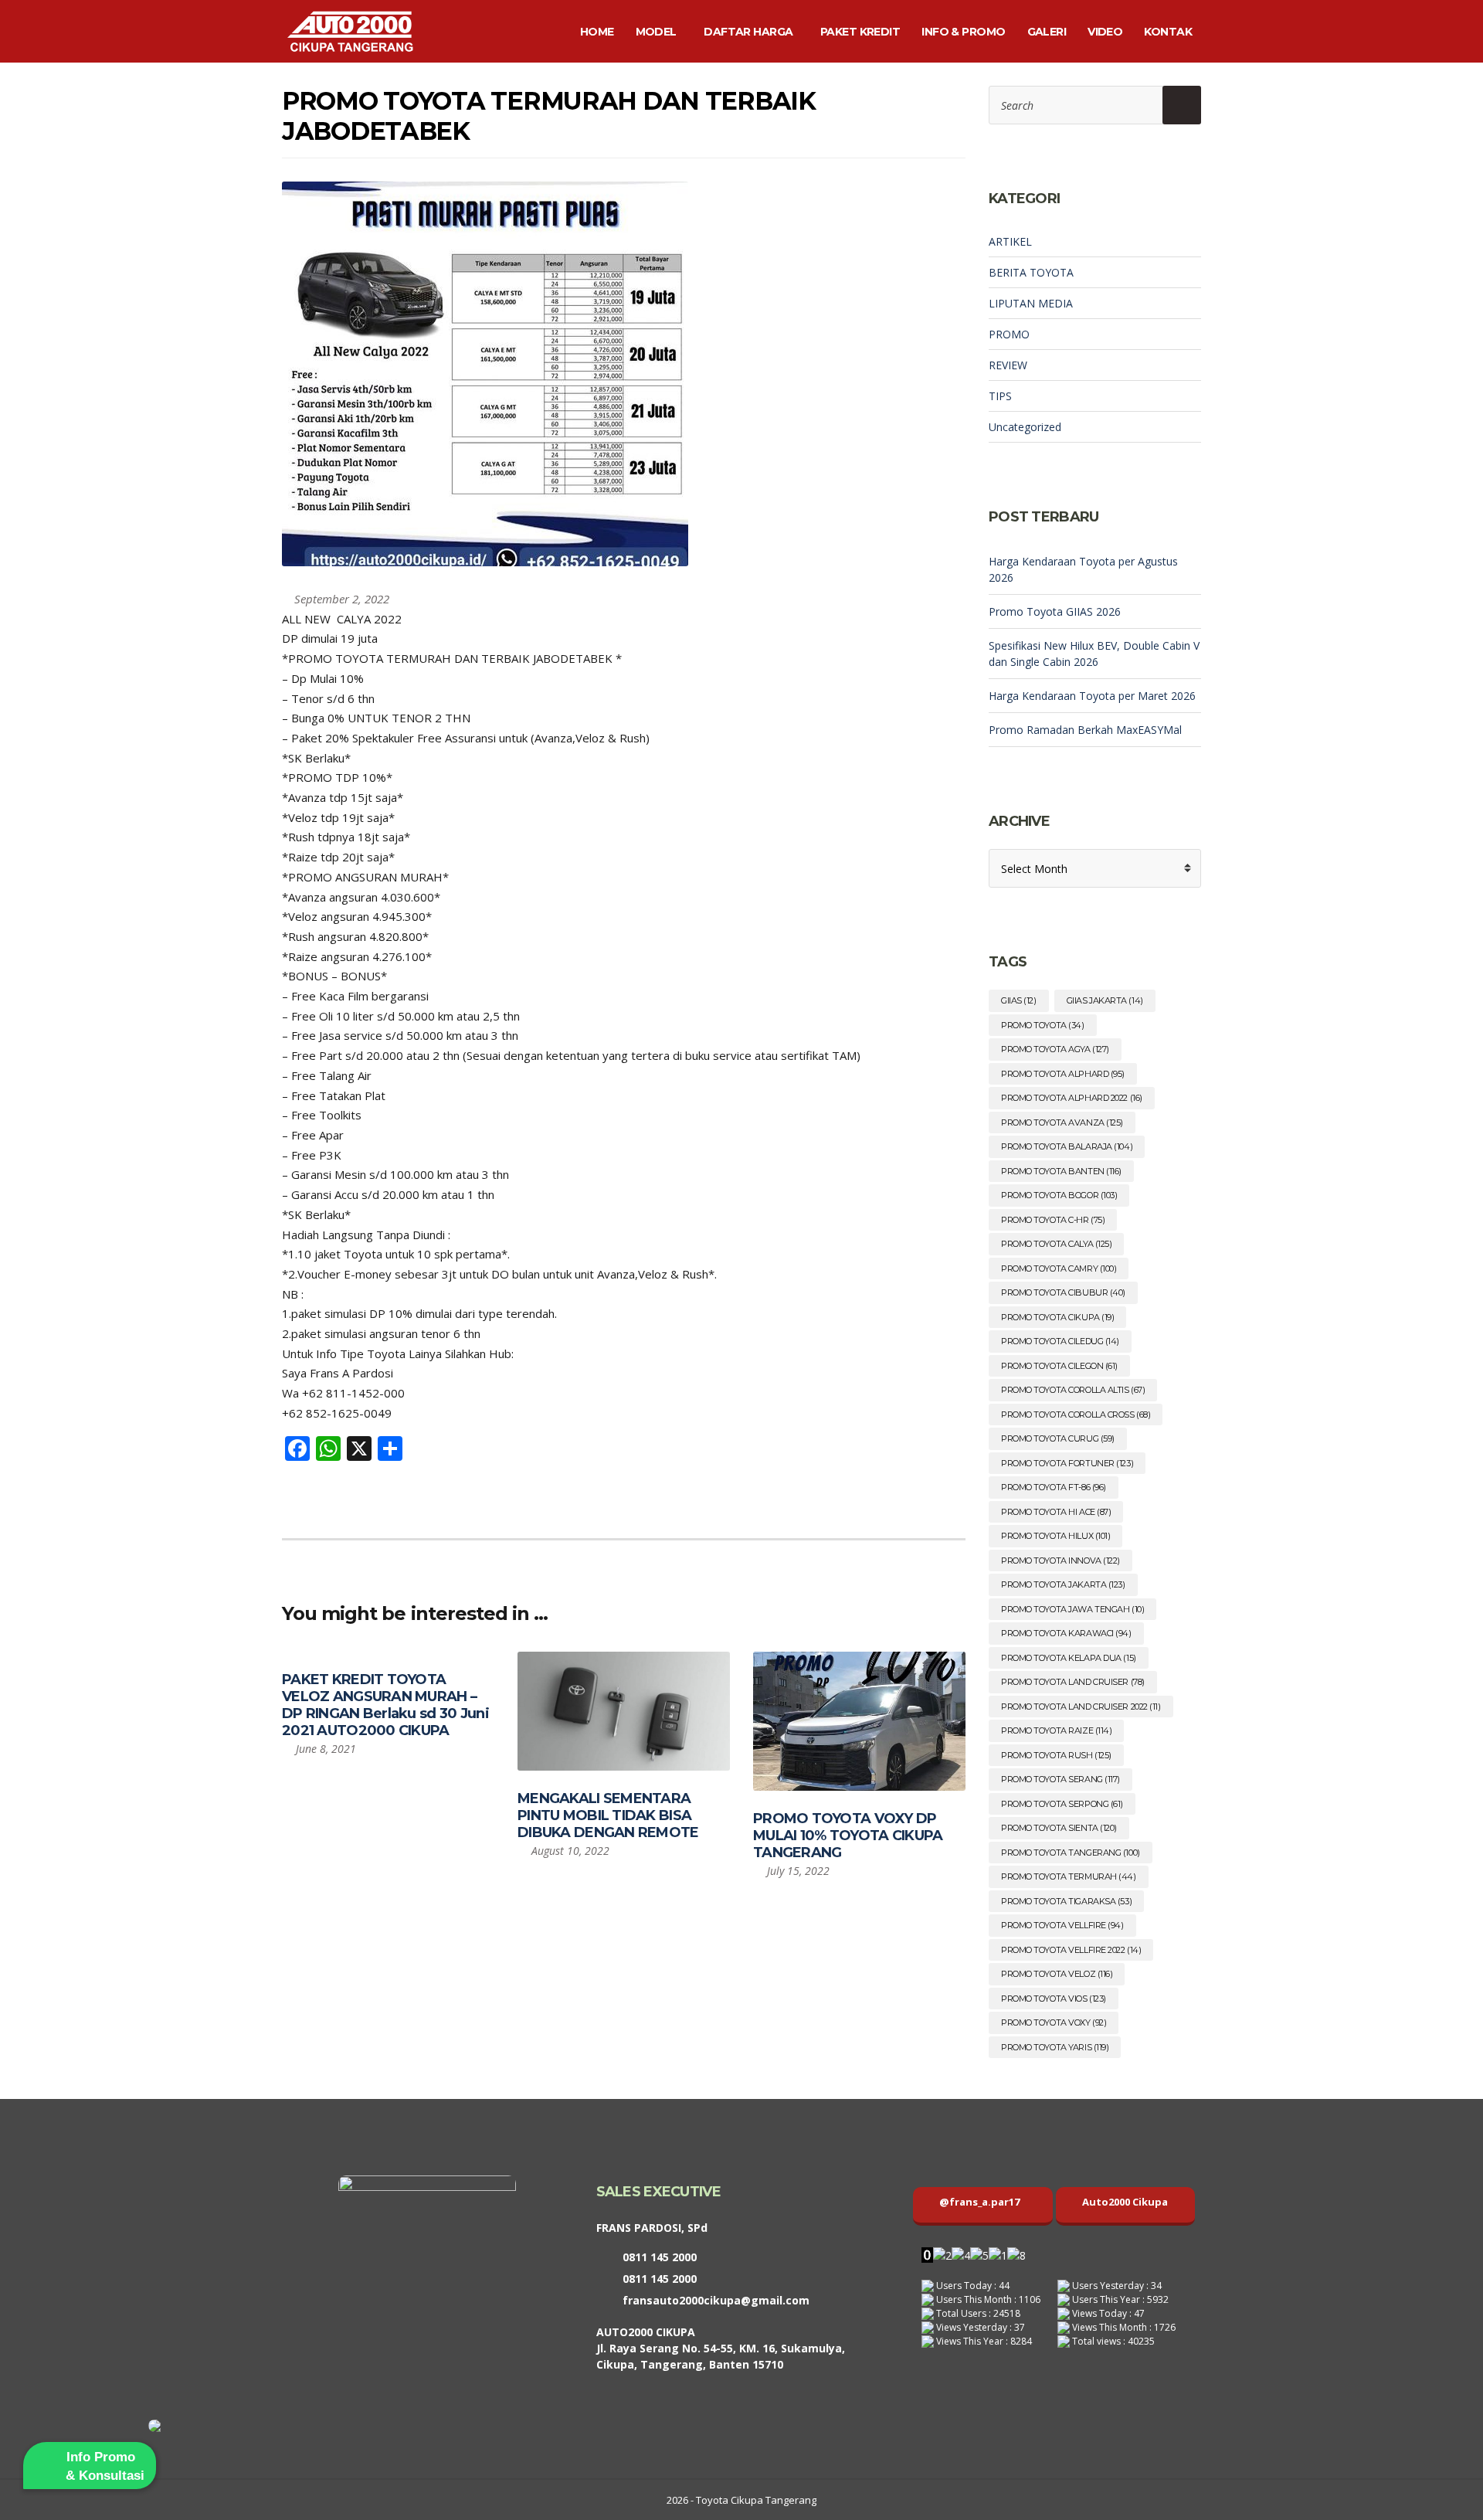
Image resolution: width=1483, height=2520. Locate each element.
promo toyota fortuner (1067, 1463)
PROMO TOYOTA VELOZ (1057, 1974)
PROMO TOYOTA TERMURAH (1069, 1876)
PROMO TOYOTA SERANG (1060, 1779)
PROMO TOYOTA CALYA (1056, 1244)
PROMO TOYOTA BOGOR (1059, 1195)
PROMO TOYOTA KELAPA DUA (1069, 1658)
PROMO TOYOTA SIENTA (1059, 1828)
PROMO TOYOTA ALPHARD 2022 (1072, 1098)
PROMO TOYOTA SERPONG (1062, 1804)
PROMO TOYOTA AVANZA (1062, 1122)
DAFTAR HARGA (748, 32)
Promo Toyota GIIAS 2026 (1055, 611)
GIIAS (1019, 1000)
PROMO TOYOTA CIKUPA (1057, 1317)
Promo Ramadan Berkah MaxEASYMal (1085, 730)
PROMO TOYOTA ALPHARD (1063, 1074)
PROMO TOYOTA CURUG (1058, 1438)
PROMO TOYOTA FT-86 (1054, 1487)
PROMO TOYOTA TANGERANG (1071, 1853)
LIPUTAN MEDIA (1031, 303)
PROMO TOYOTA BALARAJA (1067, 1146)
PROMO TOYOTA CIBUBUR (1063, 1292)
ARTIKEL (1010, 241)
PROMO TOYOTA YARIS (1055, 2047)
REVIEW (1008, 365)
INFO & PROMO (963, 32)
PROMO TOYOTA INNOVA (1060, 1561)
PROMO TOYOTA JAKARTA (1063, 1584)
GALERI (1047, 32)
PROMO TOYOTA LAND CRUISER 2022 (1081, 1707)
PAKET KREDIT (860, 32)
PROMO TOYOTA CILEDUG (1060, 1341)
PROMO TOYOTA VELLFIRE (1062, 1925)
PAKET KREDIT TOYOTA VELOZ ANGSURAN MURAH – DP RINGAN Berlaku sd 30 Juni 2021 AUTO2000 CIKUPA (385, 1705)
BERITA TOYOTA (1031, 272)
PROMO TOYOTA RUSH (1056, 1755)
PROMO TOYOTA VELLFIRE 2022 (1071, 1950)
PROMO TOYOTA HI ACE (1056, 1512)
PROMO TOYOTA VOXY (1054, 2022)
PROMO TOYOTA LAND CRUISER (1073, 1682)
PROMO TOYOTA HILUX (1055, 1536)
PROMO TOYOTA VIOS (1054, 1999)
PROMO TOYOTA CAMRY (1059, 1268)
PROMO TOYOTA (1043, 1025)
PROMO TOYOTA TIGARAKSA (1066, 1901)
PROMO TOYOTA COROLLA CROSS (1076, 1415)
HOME (597, 32)
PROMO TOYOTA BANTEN (1061, 1171)
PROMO (1009, 334)
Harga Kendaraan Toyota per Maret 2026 (1092, 696)
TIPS (1000, 396)
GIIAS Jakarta (1105, 1000)
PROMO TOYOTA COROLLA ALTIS (1073, 1390)
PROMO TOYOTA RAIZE (1056, 1730)
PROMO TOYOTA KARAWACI (1066, 1633)
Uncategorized (1025, 427)
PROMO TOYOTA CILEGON (1059, 1366)
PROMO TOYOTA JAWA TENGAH (1072, 1609)
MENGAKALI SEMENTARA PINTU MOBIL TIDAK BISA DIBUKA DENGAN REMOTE (608, 1815)
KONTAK (1168, 32)
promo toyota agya (1055, 1049)
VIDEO (1105, 32)
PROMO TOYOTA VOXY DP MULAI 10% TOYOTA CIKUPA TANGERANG (848, 1836)
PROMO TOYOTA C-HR (1053, 1220)
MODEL (656, 32)
